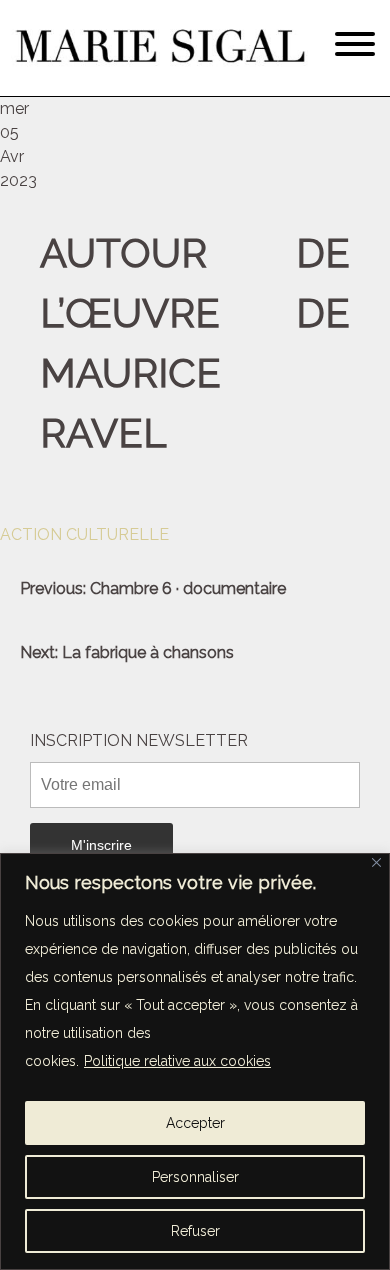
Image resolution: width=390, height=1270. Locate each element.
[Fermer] (376, 862)
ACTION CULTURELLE (84, 534)
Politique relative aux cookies (177, 1061)
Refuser (195, 1231)
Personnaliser (195, 1177)
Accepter (195, 1123)
